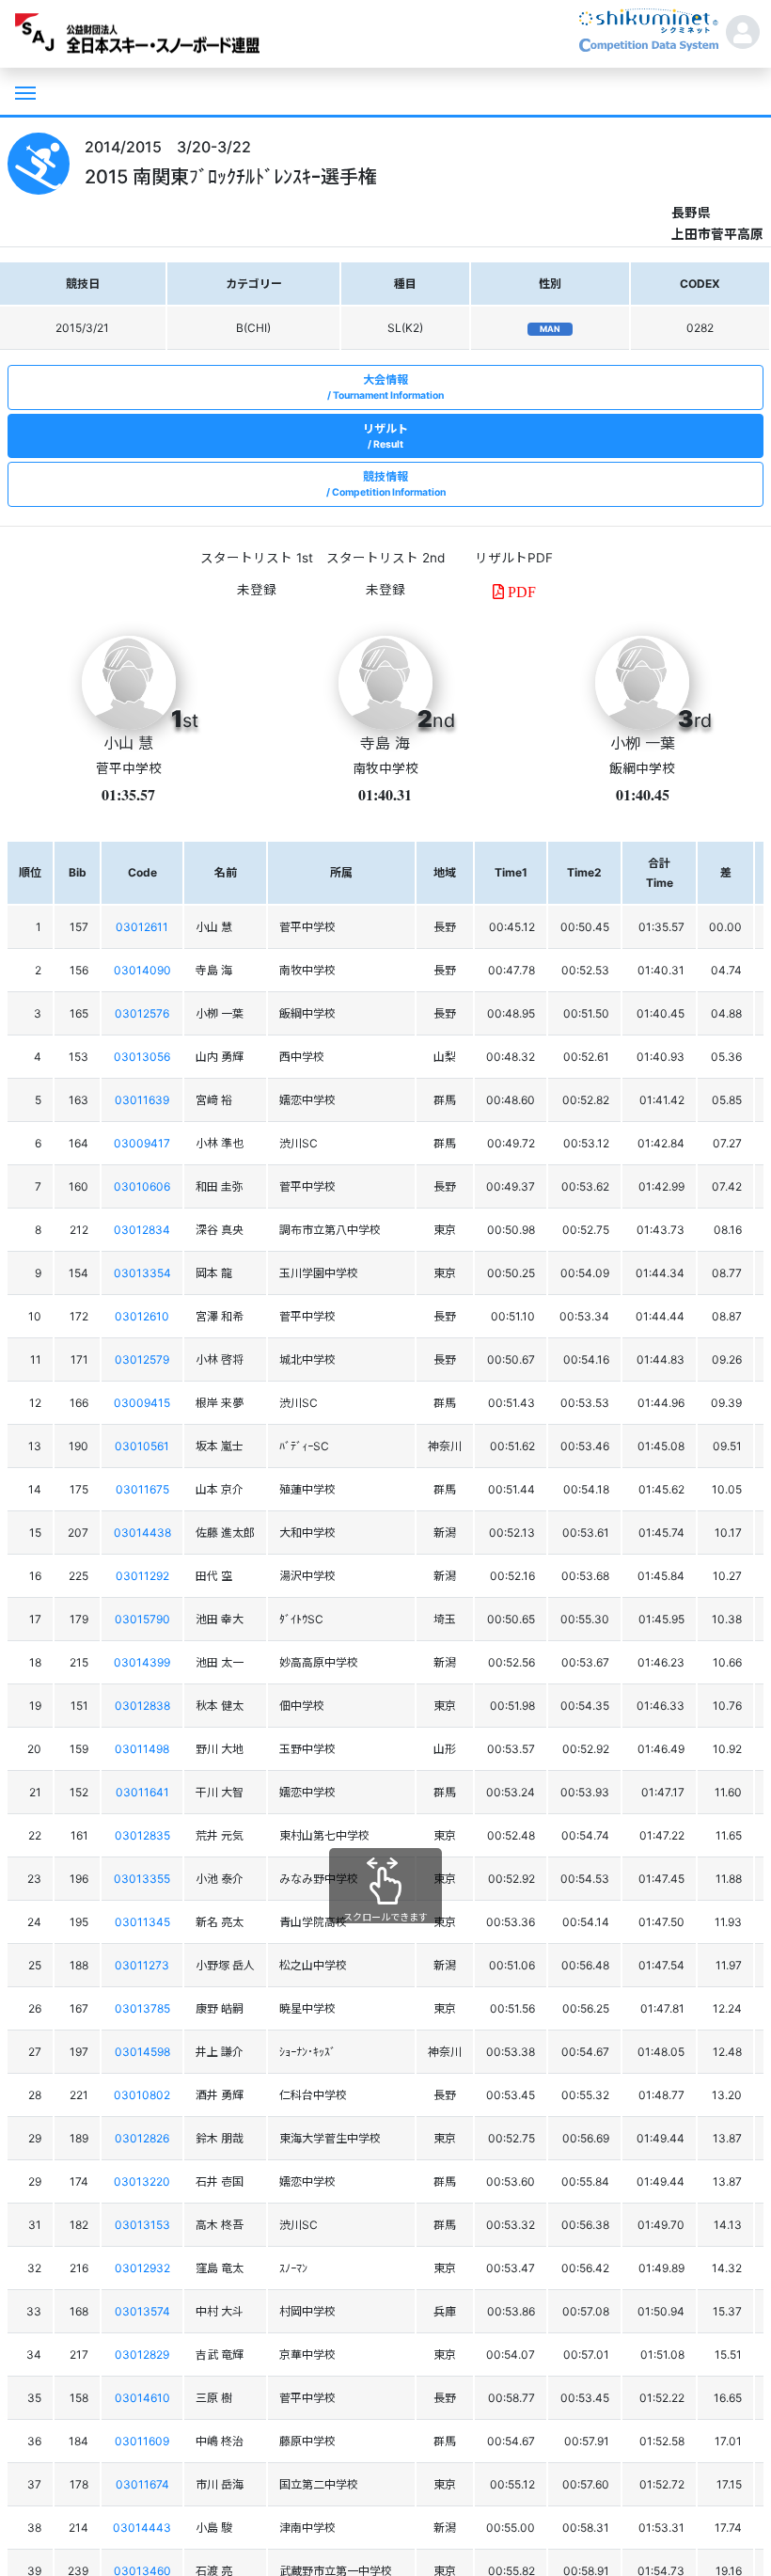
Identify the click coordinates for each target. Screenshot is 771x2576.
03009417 (142, 1143)
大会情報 (388, 387)
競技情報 (389, 484)
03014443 (142, 2528)
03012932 (142, 2268)
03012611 (142, 927)
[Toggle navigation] (24, 91)
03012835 (142, 1835)
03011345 (142, 1922)
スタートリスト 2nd (385, 558)
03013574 (142, 2311)
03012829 (142, 2355)
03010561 (142, 1446)
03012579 (142, 1359)
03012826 (142, 2138)
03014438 (142, 1533)
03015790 (142, 1619)
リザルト (385, 436)
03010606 (142, 1186)
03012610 (142, 1316)
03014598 (142, 2052)
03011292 (142, 1576)
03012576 (142, 1013)
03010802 (142, 2095)
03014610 (142, 2398)
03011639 (142, 1100)
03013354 (142, 1273)
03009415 (142, 1403)
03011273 (142, 1965)
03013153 (142, 2225)
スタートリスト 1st (257, 558)
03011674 (142, 2484)
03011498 (142, 1749)
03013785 (142, 2008)
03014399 (142, 1662)
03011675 (142, 1489)
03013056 (142, 1057)
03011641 (142, 1792)
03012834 (142, 1230)
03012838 (142, 1706)
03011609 (142, 2441)
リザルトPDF (514, 558)
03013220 (142, 2181)
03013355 (142, 1879)
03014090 (142, 970)
